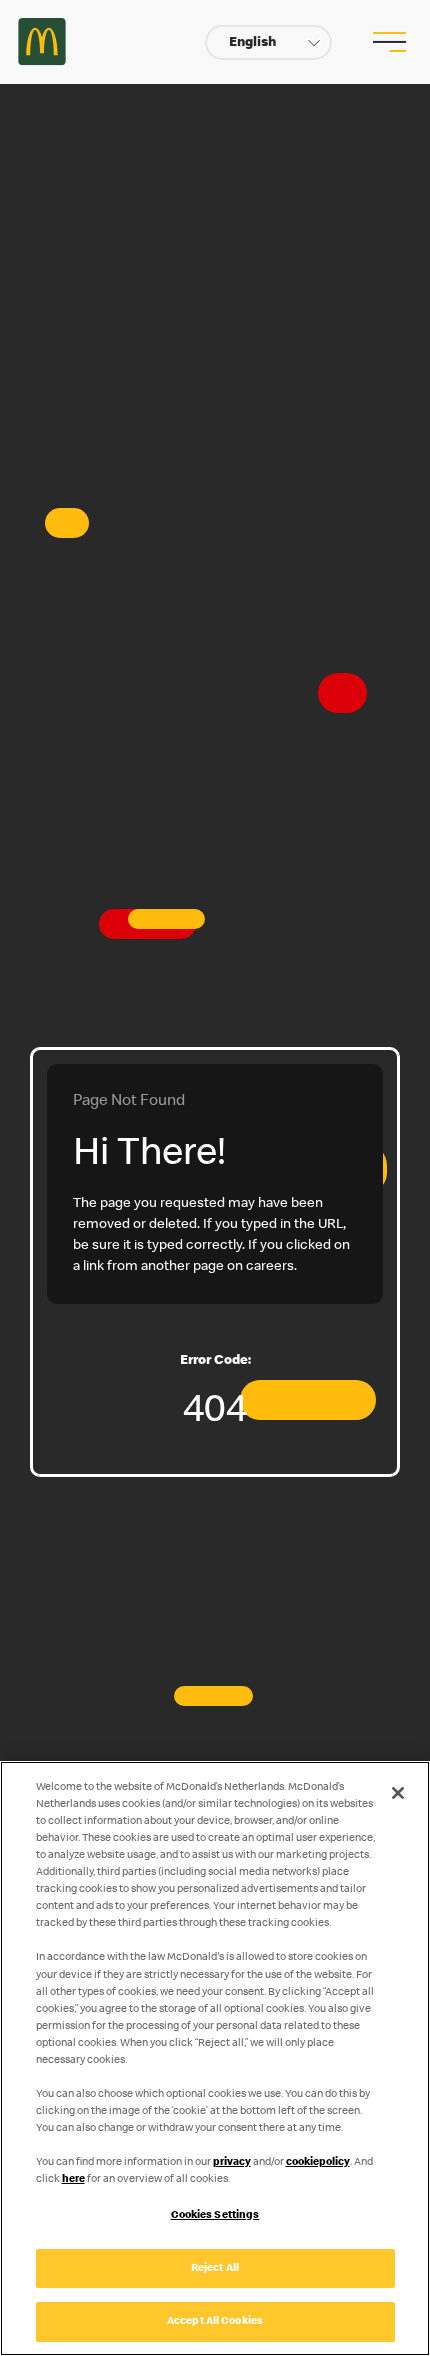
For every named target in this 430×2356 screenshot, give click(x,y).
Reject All (215, 2268)
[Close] (398, 1793)
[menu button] (387, 42)
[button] (268, 42)
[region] (215, 2058)
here (73, 2179)
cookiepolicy (318, 2162)
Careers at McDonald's (42, 42)
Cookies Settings (215, 2215)
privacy (232, 2162)
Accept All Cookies (215, 2321)
